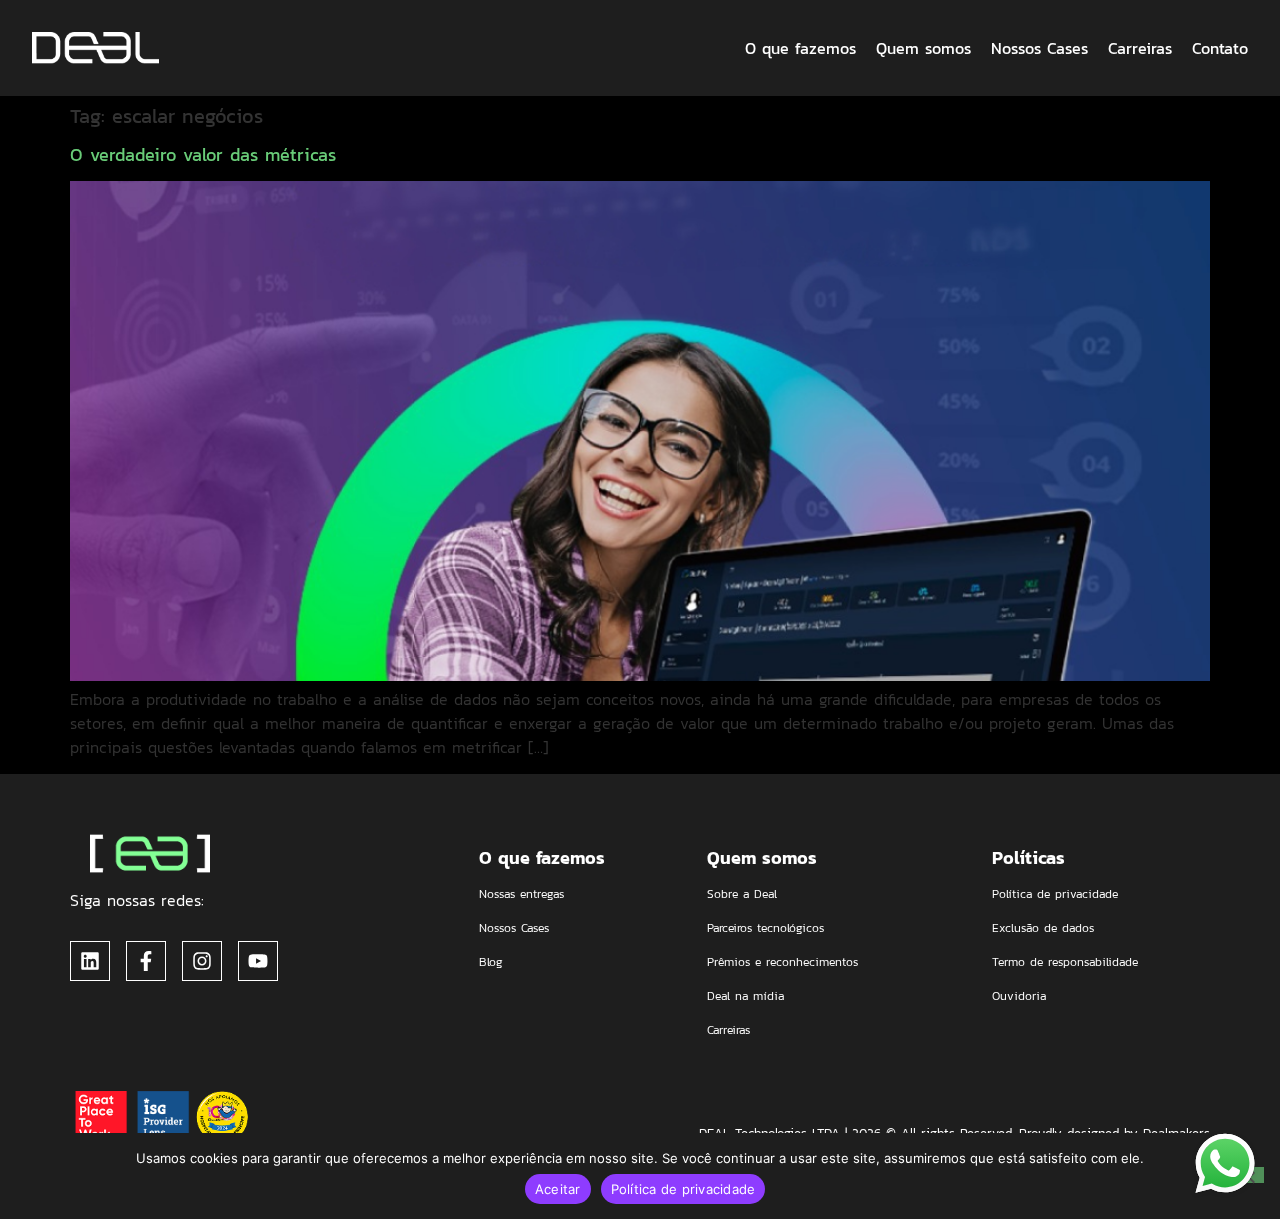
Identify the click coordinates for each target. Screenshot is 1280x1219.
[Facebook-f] (146, 961)
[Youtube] (258, 961)
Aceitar (558, 1189)
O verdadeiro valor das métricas (203, 154)
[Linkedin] (90, 961)
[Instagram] (202, 961)
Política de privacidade (683, 1189)
